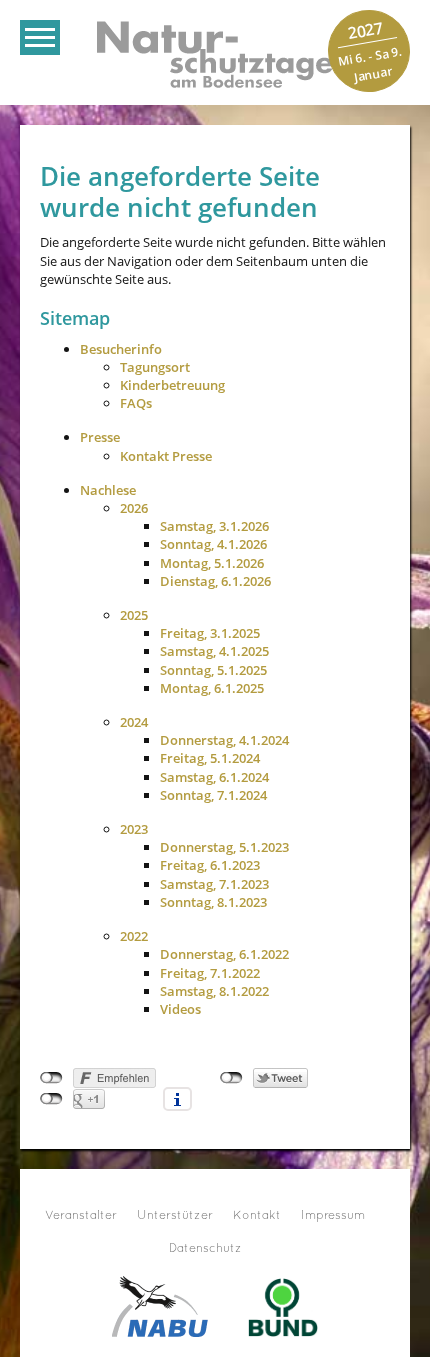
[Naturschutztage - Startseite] (215, 53)
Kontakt (257, 1216)
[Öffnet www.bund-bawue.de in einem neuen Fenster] (283, 1305)
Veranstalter (81, 1216)
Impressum (333, 1216)
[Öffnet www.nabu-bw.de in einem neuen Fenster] (160, 1305)
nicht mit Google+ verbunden (51, 1099)
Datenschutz (205, 1249)
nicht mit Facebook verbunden (51, 1078)
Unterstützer (175, 1216)
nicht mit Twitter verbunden (231, 1078)
